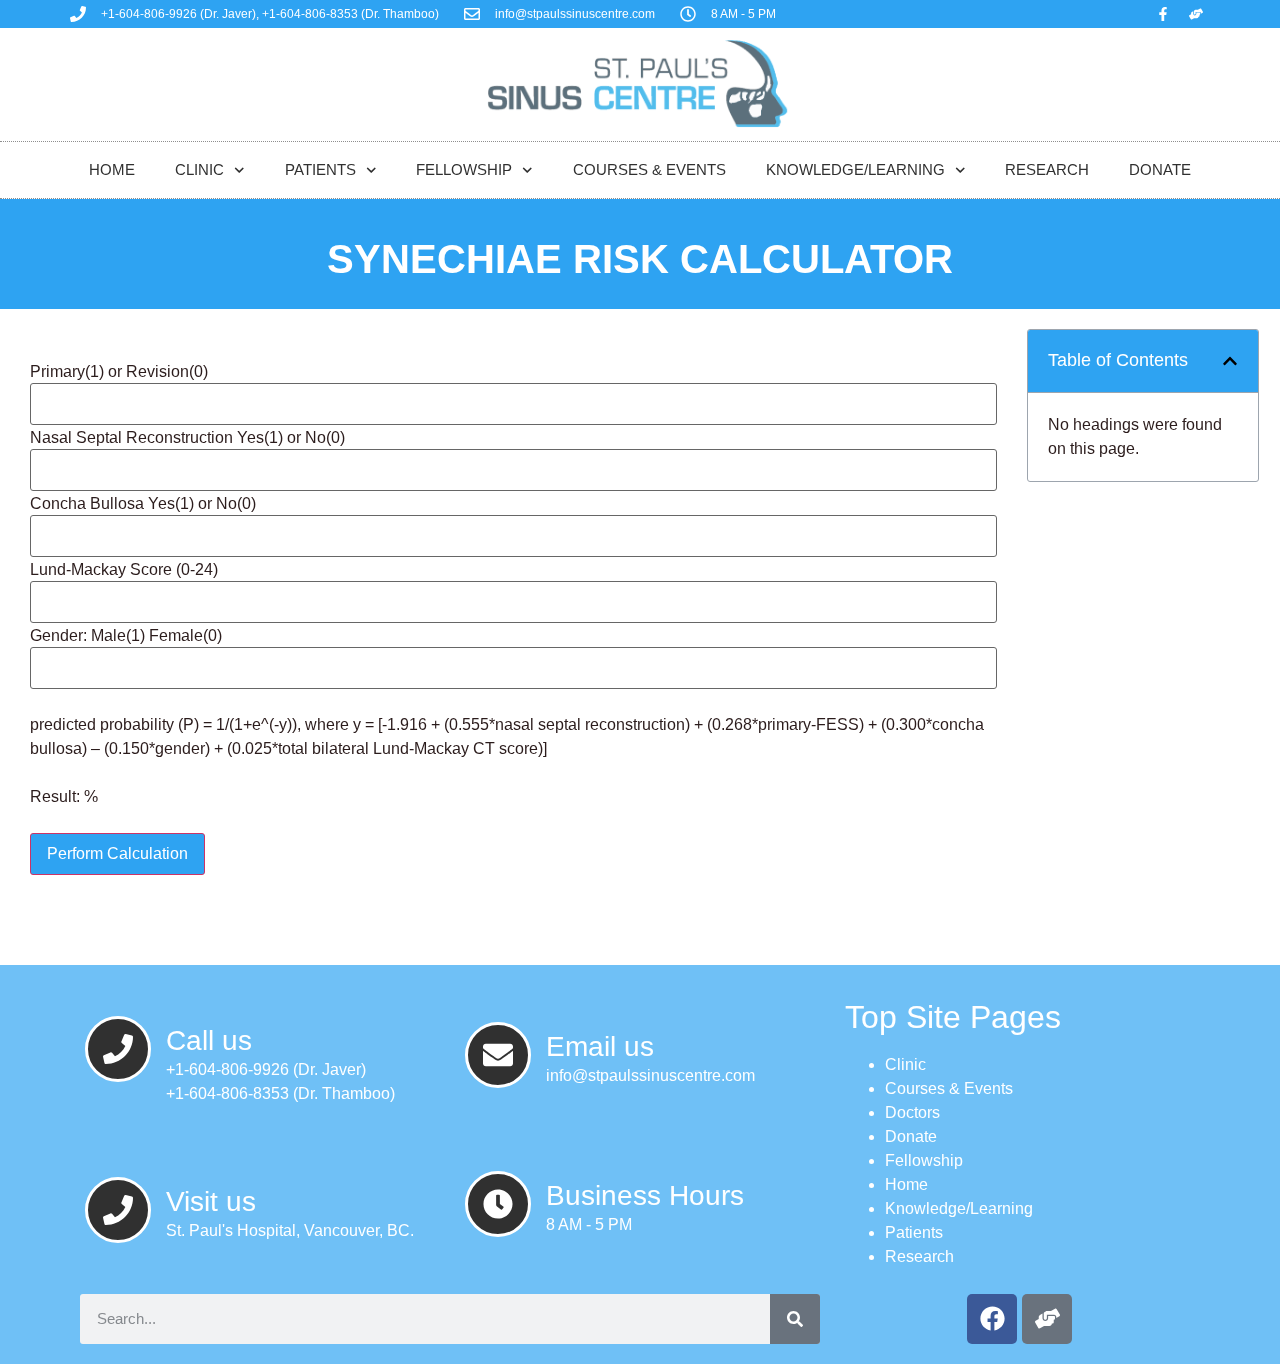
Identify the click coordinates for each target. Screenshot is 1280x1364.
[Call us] (118, 1049)
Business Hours (645, 1195)
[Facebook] (992, 1319)
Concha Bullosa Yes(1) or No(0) (143, 504)
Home (112, 169)
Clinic (199, 169)
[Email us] (498, 1055)
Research (1047, 169)
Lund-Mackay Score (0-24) (124, 570)
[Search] (795, 1319)
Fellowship (464, 169)
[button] (1230, 361)
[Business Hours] (498, 1204)
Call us (209, 1040)
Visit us (211, 1201)
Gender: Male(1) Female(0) (126, 636)
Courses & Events (649, 169)
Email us (600, 1046)
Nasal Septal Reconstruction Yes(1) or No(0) (187, 438)
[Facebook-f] (1163, 14)
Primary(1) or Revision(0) (119, 372)
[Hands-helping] (1196, 14)
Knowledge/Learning (855, 169)
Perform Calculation (117, 853)
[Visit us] (118, 1210)
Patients (320, 169)
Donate (1160, 169)
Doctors (912, 1112)
